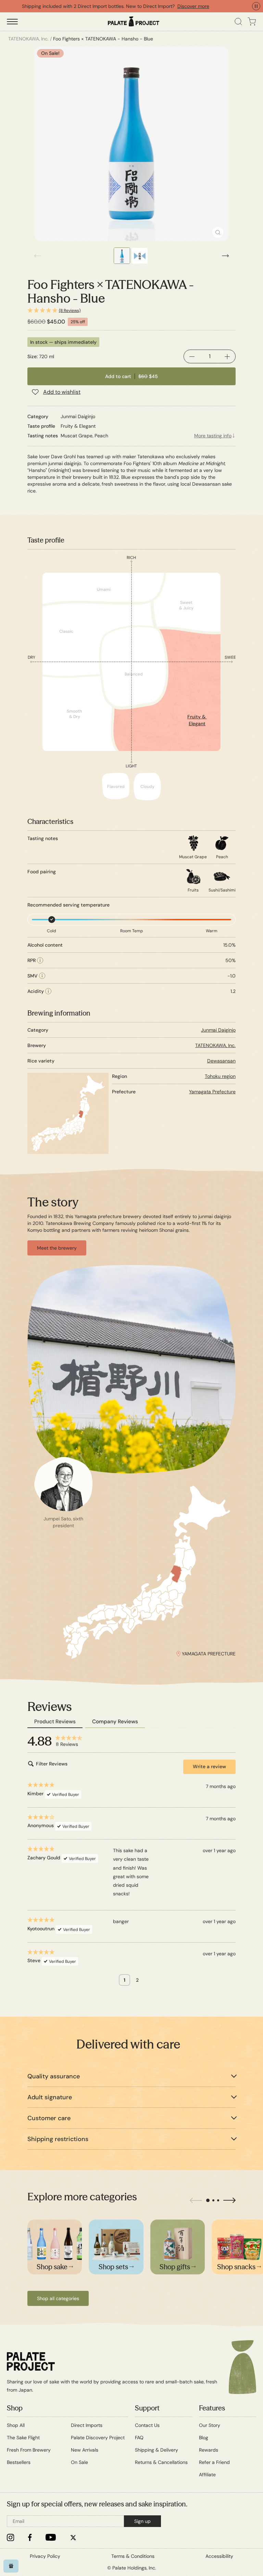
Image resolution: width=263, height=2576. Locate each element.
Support (147, 2408)
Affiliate (207, 2475)
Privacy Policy (45, 2556)
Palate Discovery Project (98, 2438)
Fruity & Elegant (197, 720)
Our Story (210, 2425)
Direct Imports (87, 2425)
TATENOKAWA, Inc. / (30, 39)
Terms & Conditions (133, 2556)
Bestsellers (19, 2462)
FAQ (139, 2438)
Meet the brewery (57, 1248)
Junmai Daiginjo (218, 1030)
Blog (204, 2438)
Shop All (16, 2425)
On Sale (79, 2462)
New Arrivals (85, 2450)
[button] (131, 311)
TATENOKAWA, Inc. (215, 1045)
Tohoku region (220, 1076)
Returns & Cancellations (161, 2462)
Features (212, 2408)
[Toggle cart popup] (252, 22)
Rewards (209, 2450)
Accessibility (219, 2556)
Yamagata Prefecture (212, 1092)
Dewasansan (221, 1061)
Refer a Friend (214, 2462)
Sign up (142, 2521)
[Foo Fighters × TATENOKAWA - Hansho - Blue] (131, 144)
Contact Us (147, 2425)
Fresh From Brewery (29, 2450)
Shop (15, 2408)
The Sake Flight (23, 2438)
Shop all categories (58, 2298)
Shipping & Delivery (156, 2450)
